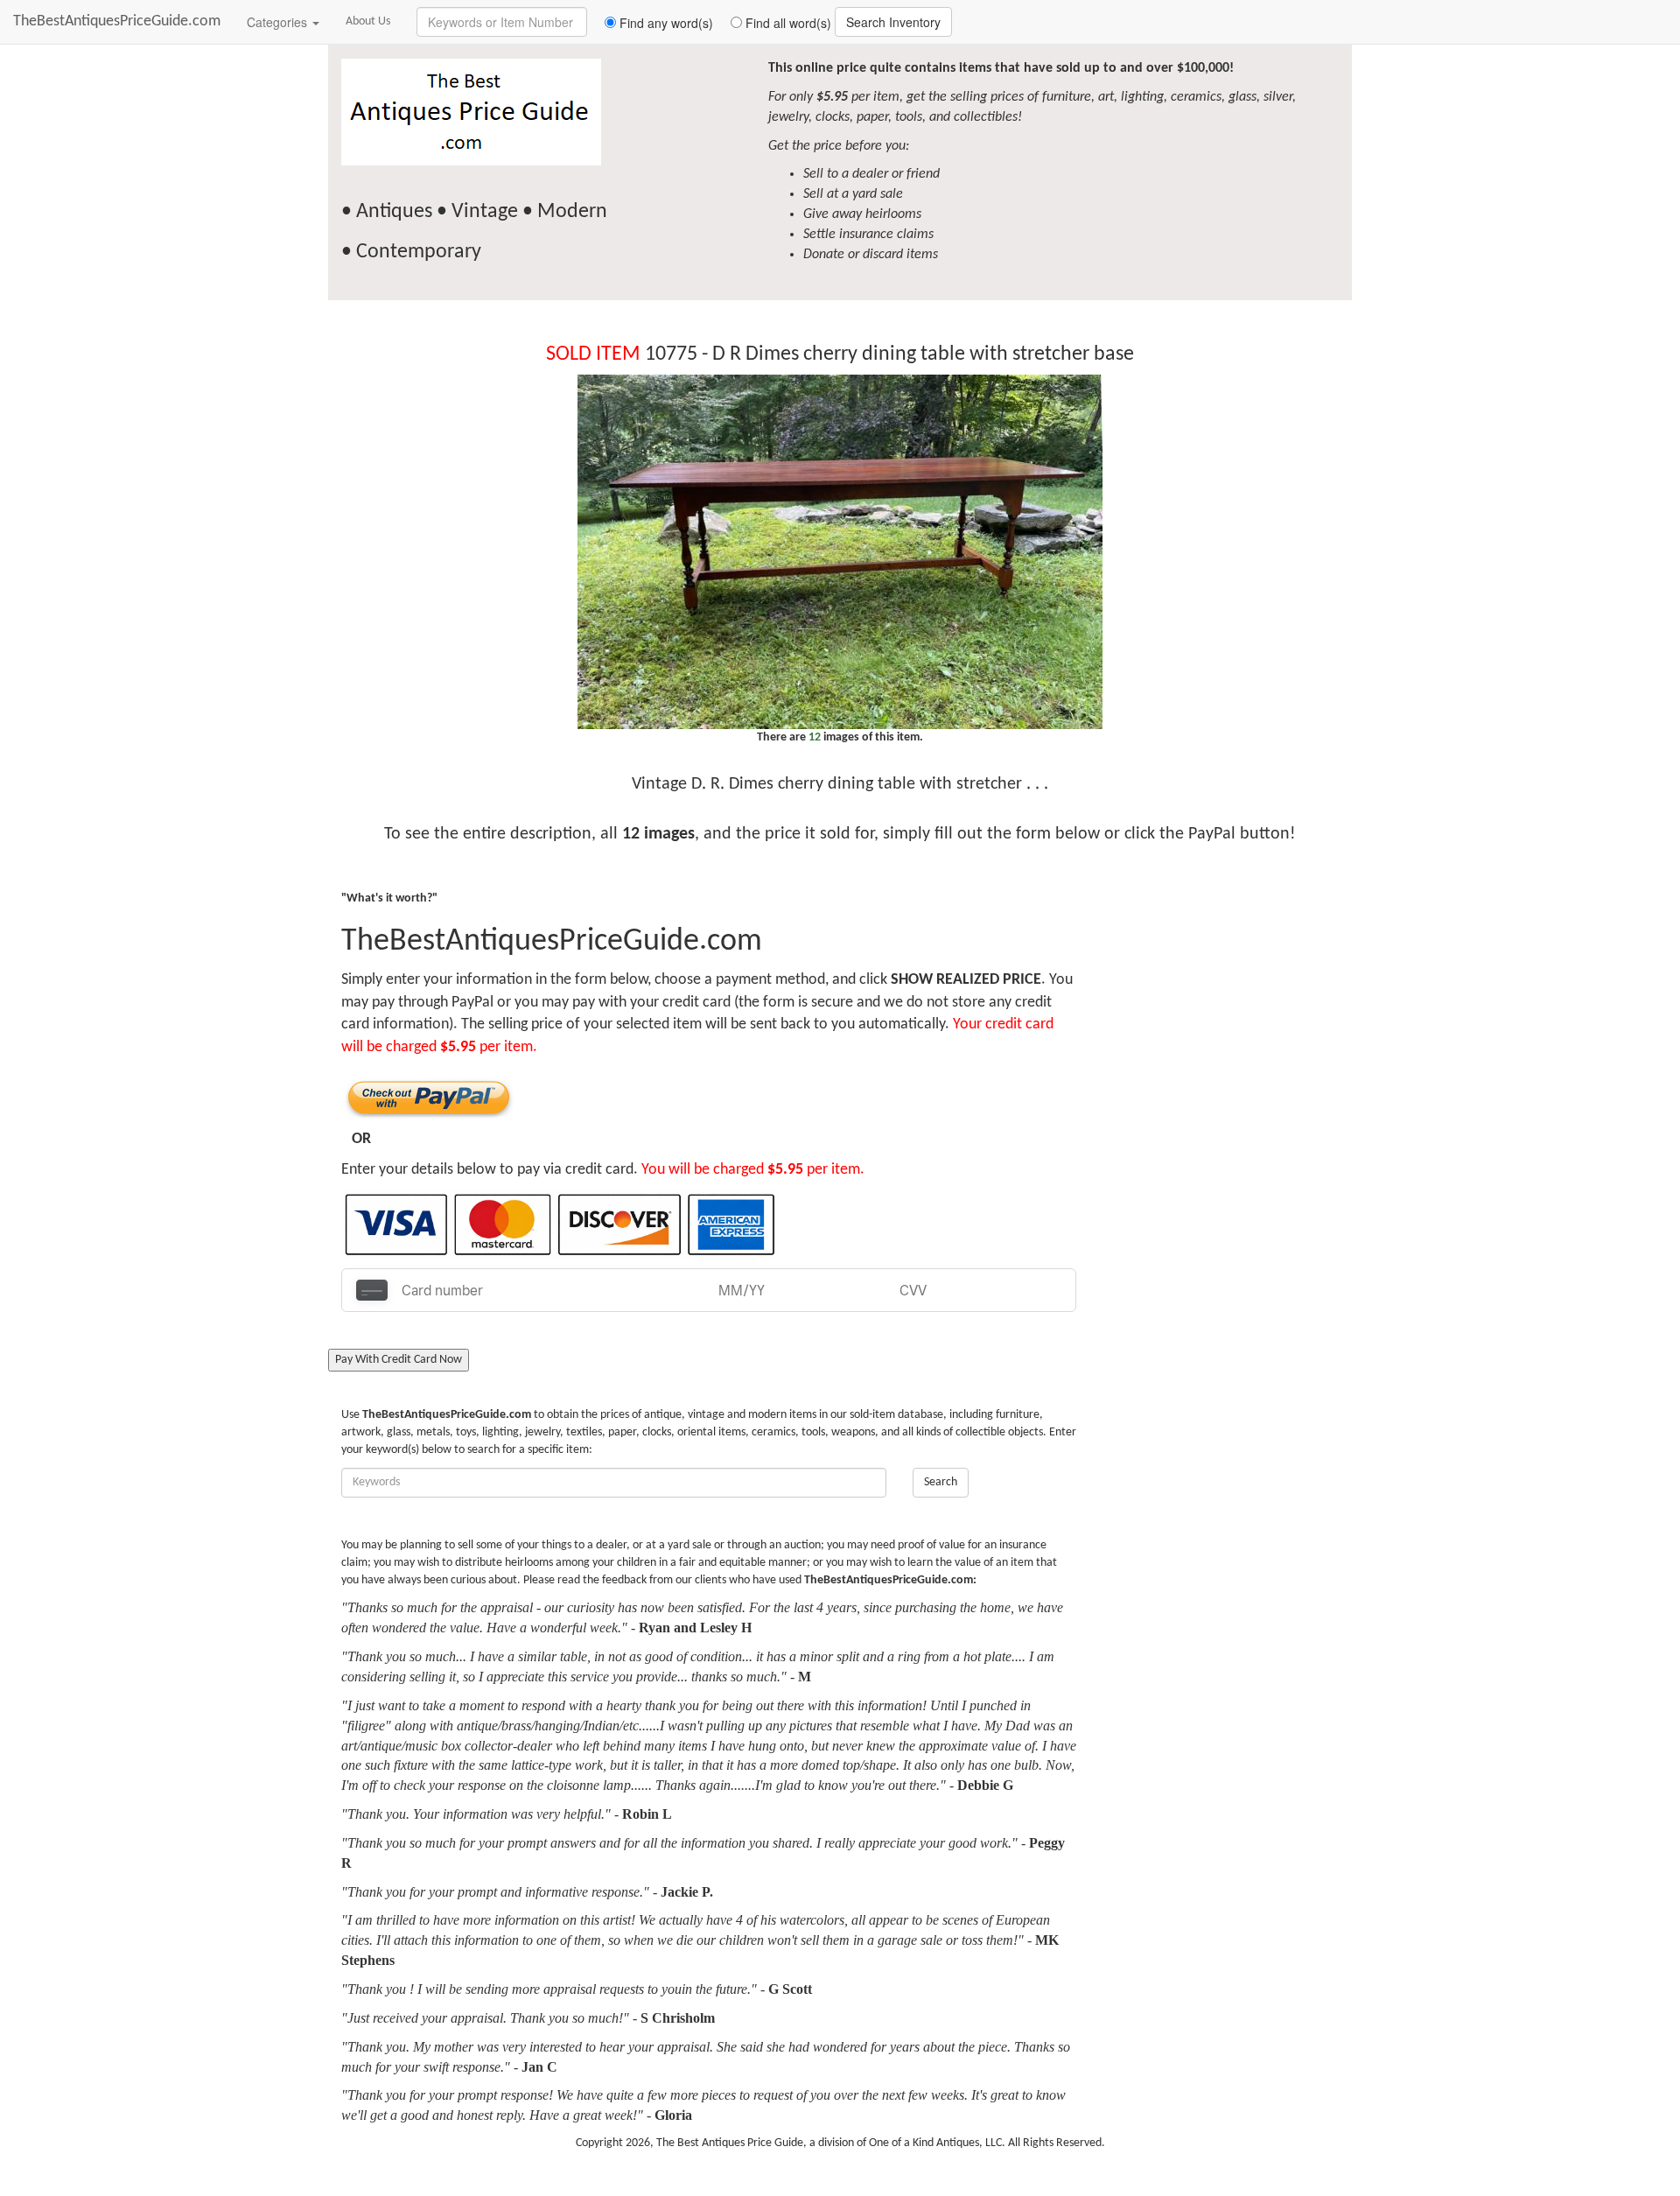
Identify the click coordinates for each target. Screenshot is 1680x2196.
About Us (368, 21)
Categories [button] (279, 22)
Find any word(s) (665, 23)
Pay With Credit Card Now (399, 1360)
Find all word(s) (787, 23)
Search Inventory (893, 22)
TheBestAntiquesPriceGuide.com (117, 21)
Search (941, 1482)
